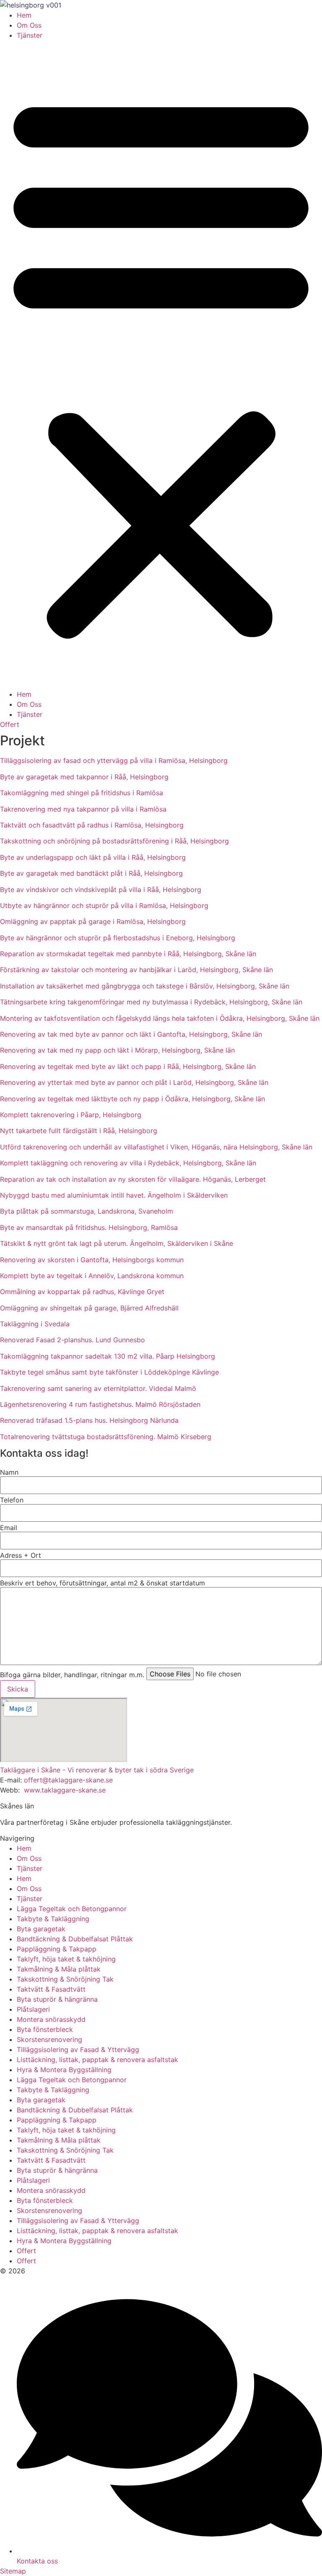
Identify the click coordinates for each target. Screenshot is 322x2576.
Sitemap (13, 2571)
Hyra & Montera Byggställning (64, 2070)
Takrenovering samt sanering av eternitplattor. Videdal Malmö (98, 1388)
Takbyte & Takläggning (53, 1919)
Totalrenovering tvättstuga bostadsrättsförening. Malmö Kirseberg (106, 1437)
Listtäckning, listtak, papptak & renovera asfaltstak (97, 2060)
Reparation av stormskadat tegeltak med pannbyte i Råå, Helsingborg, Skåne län (128, 954)
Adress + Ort (21, 1555)
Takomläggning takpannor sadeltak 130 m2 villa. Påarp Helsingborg (108, 1356)
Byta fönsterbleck (45, 2029)
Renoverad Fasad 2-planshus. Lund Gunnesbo (73, 1340)
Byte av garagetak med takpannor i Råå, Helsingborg (84, 777)
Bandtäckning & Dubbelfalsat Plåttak (75, 1939)
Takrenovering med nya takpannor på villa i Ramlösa (83, 809)
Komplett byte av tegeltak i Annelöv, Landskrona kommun (92, 1276)
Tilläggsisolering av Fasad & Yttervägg (78, 2049)
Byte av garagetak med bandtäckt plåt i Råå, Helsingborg (91, 873)
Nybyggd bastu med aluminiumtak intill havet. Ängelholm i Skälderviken (114, 1195)
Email (9, 1528)
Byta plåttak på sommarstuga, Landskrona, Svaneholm (87, 1211)
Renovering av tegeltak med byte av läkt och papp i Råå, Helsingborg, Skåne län (128, 1066)
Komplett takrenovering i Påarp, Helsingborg (71, 1115)
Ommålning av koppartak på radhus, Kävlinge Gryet (82, 1292)
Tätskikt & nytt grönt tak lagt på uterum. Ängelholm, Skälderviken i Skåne (117, 1243)
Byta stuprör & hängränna (57, 1999)
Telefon (12, 1500)
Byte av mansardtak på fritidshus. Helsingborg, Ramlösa (89, 1227)
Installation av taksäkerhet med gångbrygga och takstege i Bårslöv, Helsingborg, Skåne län (145, 986)
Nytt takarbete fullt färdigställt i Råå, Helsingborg (79, 1131)
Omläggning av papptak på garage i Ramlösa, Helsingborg (93, 921)
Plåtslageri (33, 2009)
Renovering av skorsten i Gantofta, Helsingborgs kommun (92, 1260)
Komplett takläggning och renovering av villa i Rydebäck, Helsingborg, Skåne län (128, 1163)
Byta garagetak (41, 1929)
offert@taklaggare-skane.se (68, 1780)
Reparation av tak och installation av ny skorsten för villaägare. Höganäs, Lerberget (133, 1179)
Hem (24, 15)
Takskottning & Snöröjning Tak (65, 1979)
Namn (9, 1472)
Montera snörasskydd (51, 2019)
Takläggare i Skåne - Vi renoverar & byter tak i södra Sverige (97, 1770)
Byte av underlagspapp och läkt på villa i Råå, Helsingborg (93, 857)
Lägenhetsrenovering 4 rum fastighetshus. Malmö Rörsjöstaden (100, 1404)
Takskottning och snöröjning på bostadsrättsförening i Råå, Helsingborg (114, 841)
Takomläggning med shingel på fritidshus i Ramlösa (82, 793)
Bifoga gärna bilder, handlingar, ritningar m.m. (72, 1675)
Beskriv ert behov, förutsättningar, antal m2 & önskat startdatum (103, 1583)
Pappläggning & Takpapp (57, 1949)
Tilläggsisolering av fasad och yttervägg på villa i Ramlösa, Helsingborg (114, 760)
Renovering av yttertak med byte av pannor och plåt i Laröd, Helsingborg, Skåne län (134, 1082)
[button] (161, 365)
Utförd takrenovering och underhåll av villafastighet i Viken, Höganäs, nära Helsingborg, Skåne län (156, 1147)
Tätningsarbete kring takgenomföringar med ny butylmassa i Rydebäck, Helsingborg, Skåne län (151, 1002)
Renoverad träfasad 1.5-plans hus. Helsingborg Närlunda (89, 1420)
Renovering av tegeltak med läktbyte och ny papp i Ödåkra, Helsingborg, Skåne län (132, 1099)
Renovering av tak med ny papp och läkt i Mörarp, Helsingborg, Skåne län (117, 1050)
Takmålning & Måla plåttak (59, 1969)
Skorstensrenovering (49, 2039)
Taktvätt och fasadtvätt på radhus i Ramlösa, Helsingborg (92, 825)
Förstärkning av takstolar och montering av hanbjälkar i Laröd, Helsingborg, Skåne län (136, 970)
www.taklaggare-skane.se (65, 1790)
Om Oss (29, 25)
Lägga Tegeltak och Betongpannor (72, 1909)
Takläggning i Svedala (35, 1324)
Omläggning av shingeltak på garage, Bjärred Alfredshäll (89, 1308)
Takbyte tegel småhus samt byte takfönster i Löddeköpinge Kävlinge (109, 1372)
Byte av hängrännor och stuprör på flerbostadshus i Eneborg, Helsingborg (118, 938)
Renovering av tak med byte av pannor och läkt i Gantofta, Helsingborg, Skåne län (131, 1034)
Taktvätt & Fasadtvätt (51, 1989)
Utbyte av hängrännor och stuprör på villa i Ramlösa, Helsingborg (104, 905)
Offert (26, 2251)
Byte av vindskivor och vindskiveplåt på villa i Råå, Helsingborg (101, 890)
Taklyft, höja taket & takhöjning (66, 1959)
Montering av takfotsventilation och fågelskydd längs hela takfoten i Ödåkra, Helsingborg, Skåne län (160, 1018)
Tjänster (30, 35)
